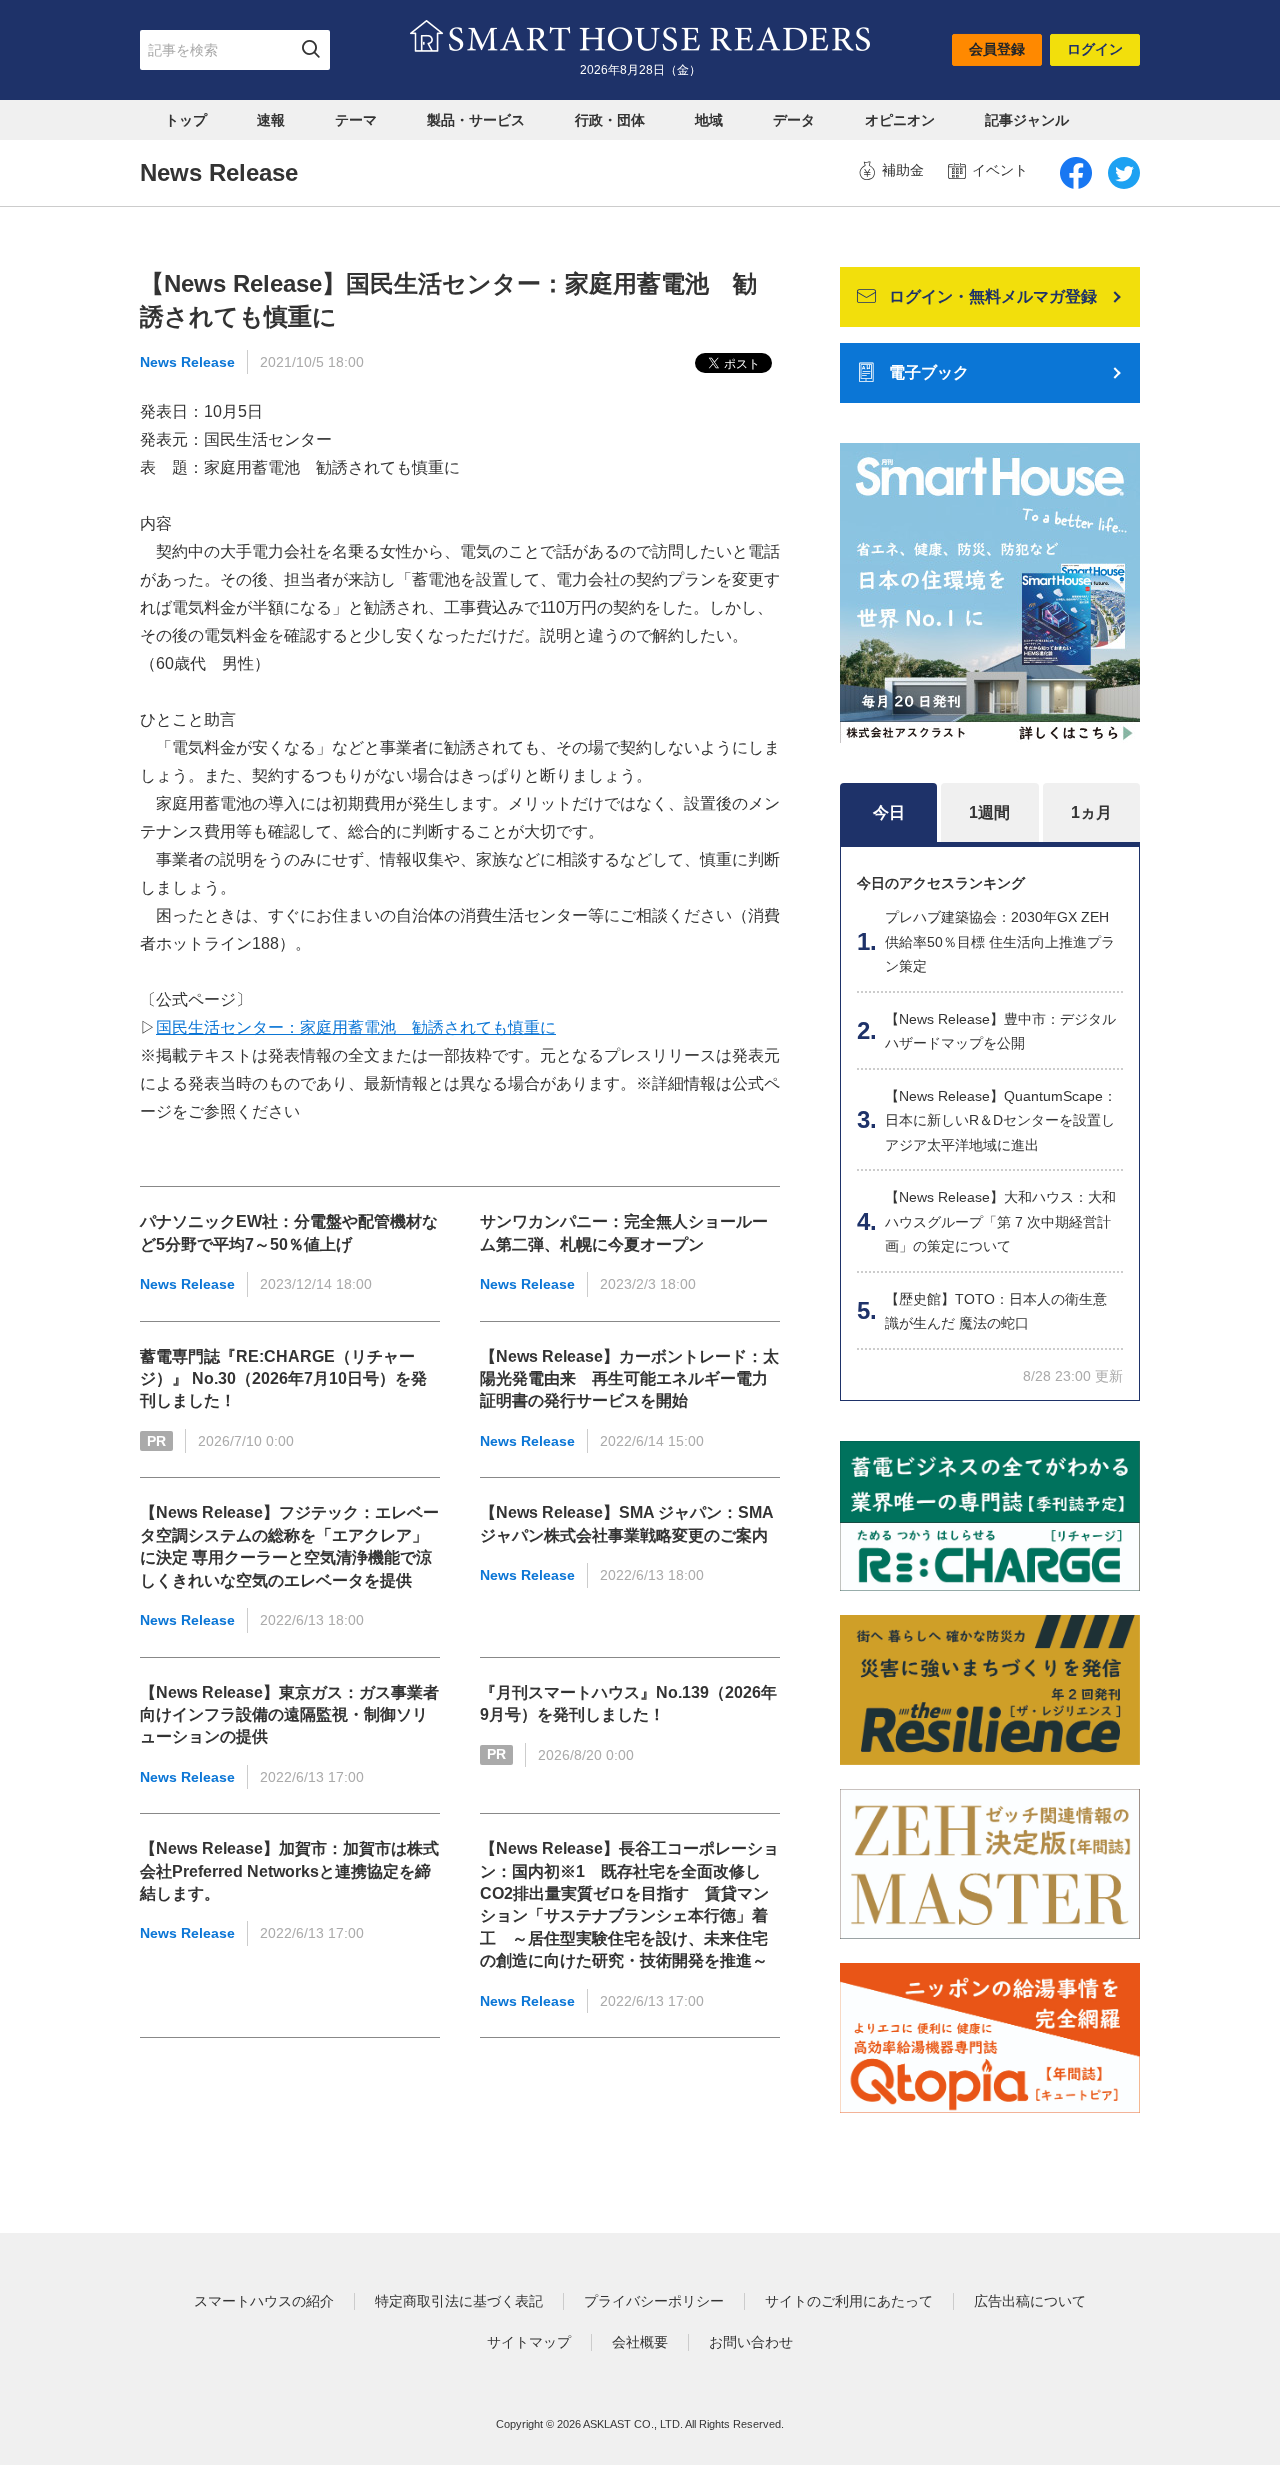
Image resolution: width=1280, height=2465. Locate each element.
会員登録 (997, 49)
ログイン (1095, 49)
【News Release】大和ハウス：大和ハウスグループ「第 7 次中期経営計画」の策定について (1000, 1221)
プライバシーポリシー (654, 2301)
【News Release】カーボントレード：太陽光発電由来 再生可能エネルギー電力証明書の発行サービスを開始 (629, 1379)
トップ (186, 120)
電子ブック (929, 372)
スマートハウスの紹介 (264, 2301)
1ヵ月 (1091, 812)
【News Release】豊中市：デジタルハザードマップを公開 (1000, 1031)
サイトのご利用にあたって (849, 2301)
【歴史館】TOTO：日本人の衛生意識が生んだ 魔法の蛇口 (996, 1311)
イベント (1000, 170)
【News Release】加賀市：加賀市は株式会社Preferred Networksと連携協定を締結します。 (289, 1871)
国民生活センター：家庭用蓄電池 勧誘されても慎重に (356, 1027)
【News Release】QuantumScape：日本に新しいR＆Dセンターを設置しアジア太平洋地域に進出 (1001, 1120)
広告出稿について (1030, 2301)
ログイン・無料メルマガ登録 (993, 296)
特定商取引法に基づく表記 (459, 2301)
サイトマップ (529, 2342)
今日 (889, 812)
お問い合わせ (751, 2342)
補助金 (903, 170)
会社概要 (640, 2342)
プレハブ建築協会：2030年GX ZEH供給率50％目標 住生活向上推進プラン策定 (1000, 941)
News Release (187, 362)
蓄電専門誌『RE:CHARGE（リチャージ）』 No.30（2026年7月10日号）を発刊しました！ (283, 1379)
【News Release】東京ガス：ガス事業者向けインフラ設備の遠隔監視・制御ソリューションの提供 (289, 1715)
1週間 (989, 812)
